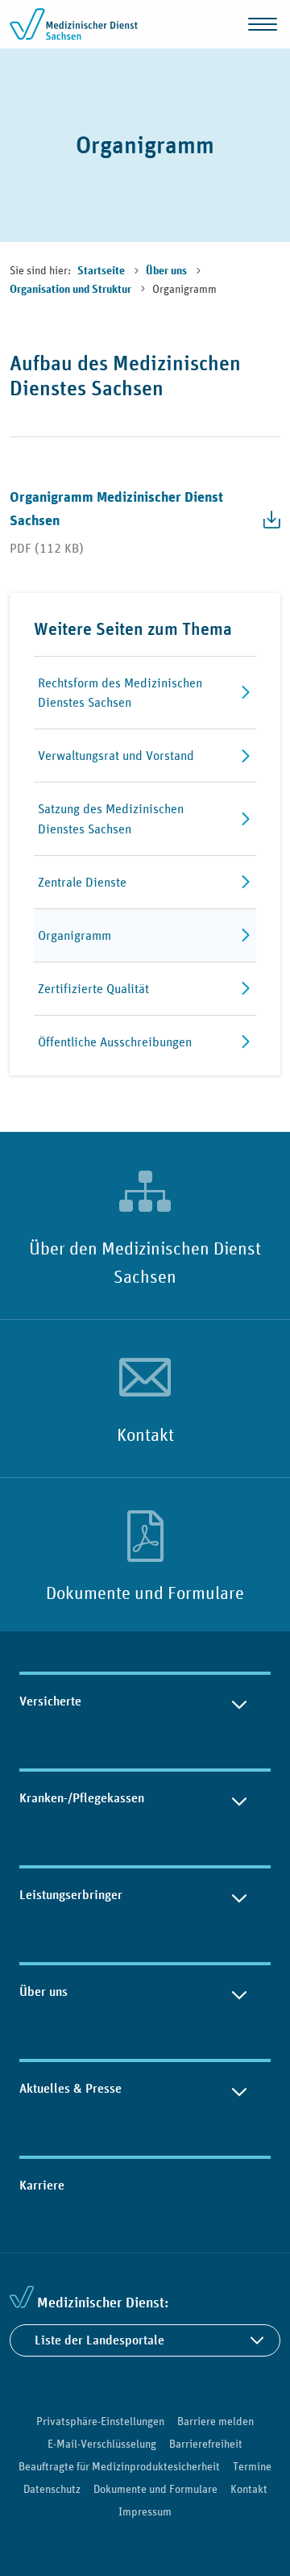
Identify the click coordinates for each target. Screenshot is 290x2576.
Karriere (42, 2185)
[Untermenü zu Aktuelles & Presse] (239, 2089)
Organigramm (75, 935)
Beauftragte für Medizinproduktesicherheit (119, 2466)
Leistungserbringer (71, 1895)
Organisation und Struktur (72, 290)
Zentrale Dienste (82, 882)
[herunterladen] (266, 520)
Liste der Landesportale (99, 2340)
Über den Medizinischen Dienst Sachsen (145, 1262)
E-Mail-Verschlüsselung (102, 2444)
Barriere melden (215, 2421)
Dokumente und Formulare (145, 1593)
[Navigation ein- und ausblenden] (263, 24)
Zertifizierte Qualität (93, 988)
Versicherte (50, 1701)
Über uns (168, 271)
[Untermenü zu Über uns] (239, 1992)
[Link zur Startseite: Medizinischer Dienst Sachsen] (74, 24)
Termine (252, 2466)
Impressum (145, 2511)
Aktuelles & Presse (70, 2088)
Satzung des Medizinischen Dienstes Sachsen (111, 818)
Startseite (102, 271)
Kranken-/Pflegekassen (82, 1798)
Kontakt (145, 1434)
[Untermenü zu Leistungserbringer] (239, 1895)
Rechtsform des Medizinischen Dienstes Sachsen (120, 693)
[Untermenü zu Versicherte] (239, 1701)
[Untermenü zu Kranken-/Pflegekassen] (239, 1798)
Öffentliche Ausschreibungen (115, 1042)
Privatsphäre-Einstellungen (100, 2421)
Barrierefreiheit (206, 2444)
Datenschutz (52, 2489)
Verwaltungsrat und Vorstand (116, 755)
